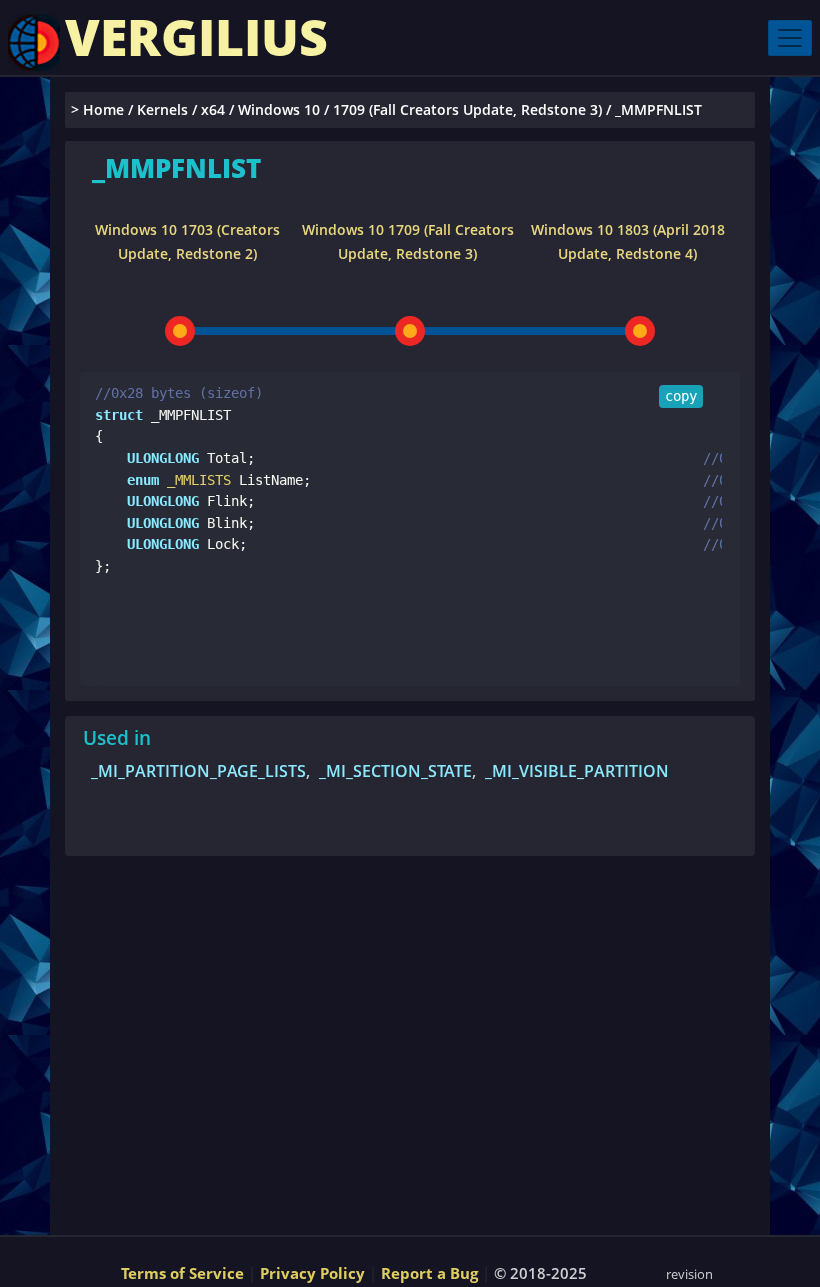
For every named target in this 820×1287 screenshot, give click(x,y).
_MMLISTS (195, 480)
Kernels (162, 109)
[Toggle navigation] (790, 38)
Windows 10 (279, 109)
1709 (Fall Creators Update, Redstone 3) (467, 109)
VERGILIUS (196, 37)
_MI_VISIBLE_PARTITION (577, 771)
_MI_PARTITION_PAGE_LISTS (198, 771)
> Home (97, 109)
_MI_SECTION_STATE (395, 771)
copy (681, 396)
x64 (213, 109)
